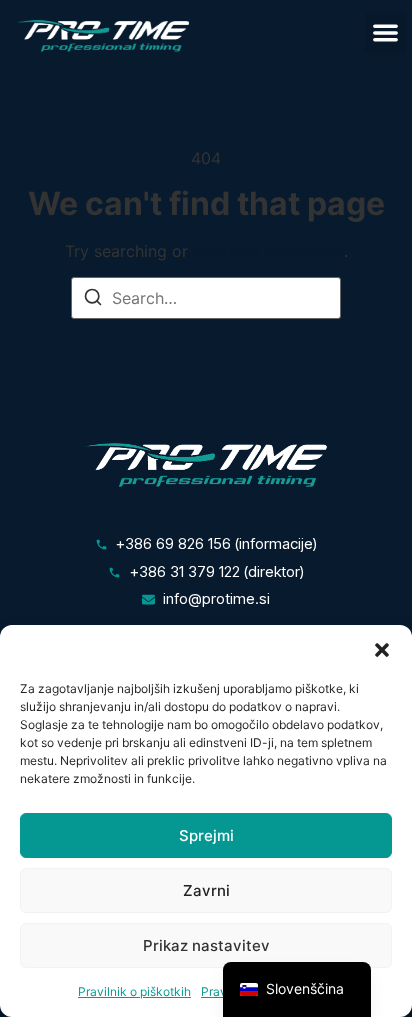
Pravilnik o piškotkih (134, 991)
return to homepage (268, 251)
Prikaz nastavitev (206, 945)
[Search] (93, 300)
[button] (382, 650)
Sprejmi (206, 835)
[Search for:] (206, 298)
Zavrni (206, 890)
